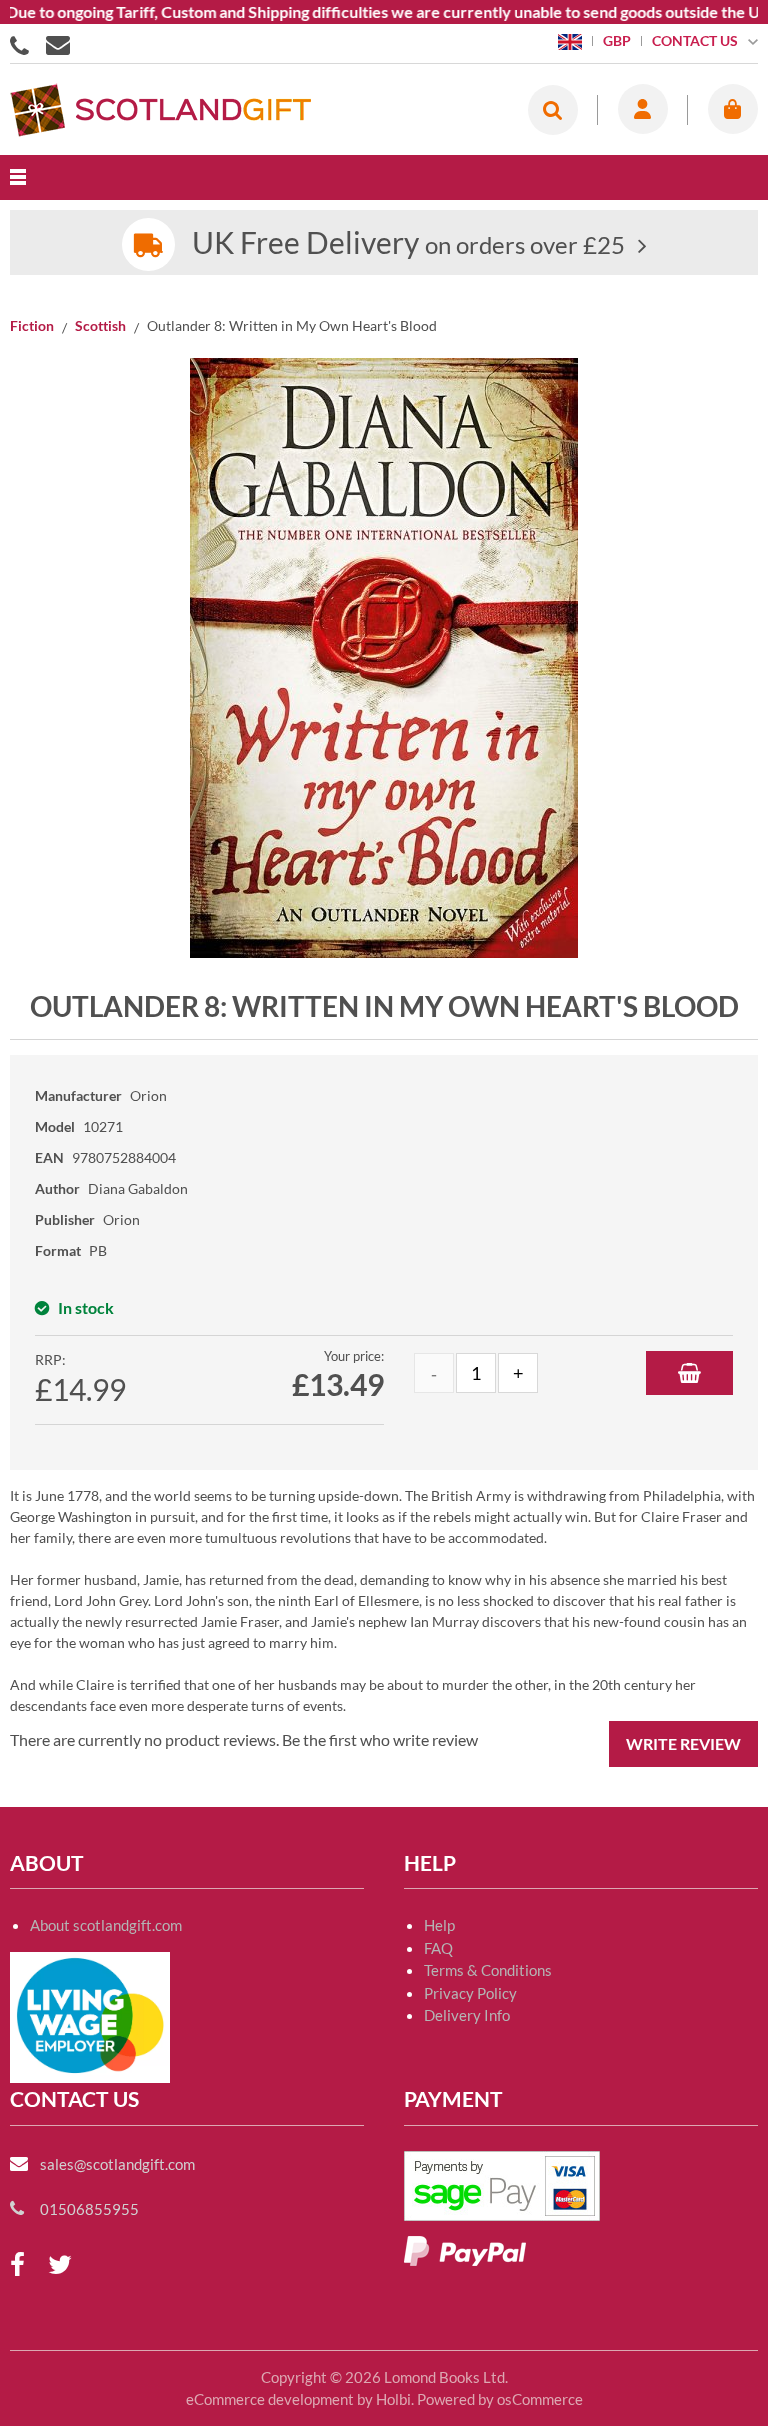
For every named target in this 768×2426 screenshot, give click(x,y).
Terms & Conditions (488, 1970)
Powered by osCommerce (500, 2399)
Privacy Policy (470, 1993)
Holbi (393, 2399)
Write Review (683, 1743)
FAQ (438, 1948)
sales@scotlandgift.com (117, 2164)
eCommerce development (270, 2399)
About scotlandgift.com (106, 1925)
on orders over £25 (408, 244)
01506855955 (23, 44)
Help (439, 1925)
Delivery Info (467, 2015)
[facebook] (17, 2265)
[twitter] (60, 2265)
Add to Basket (689, 1373)
